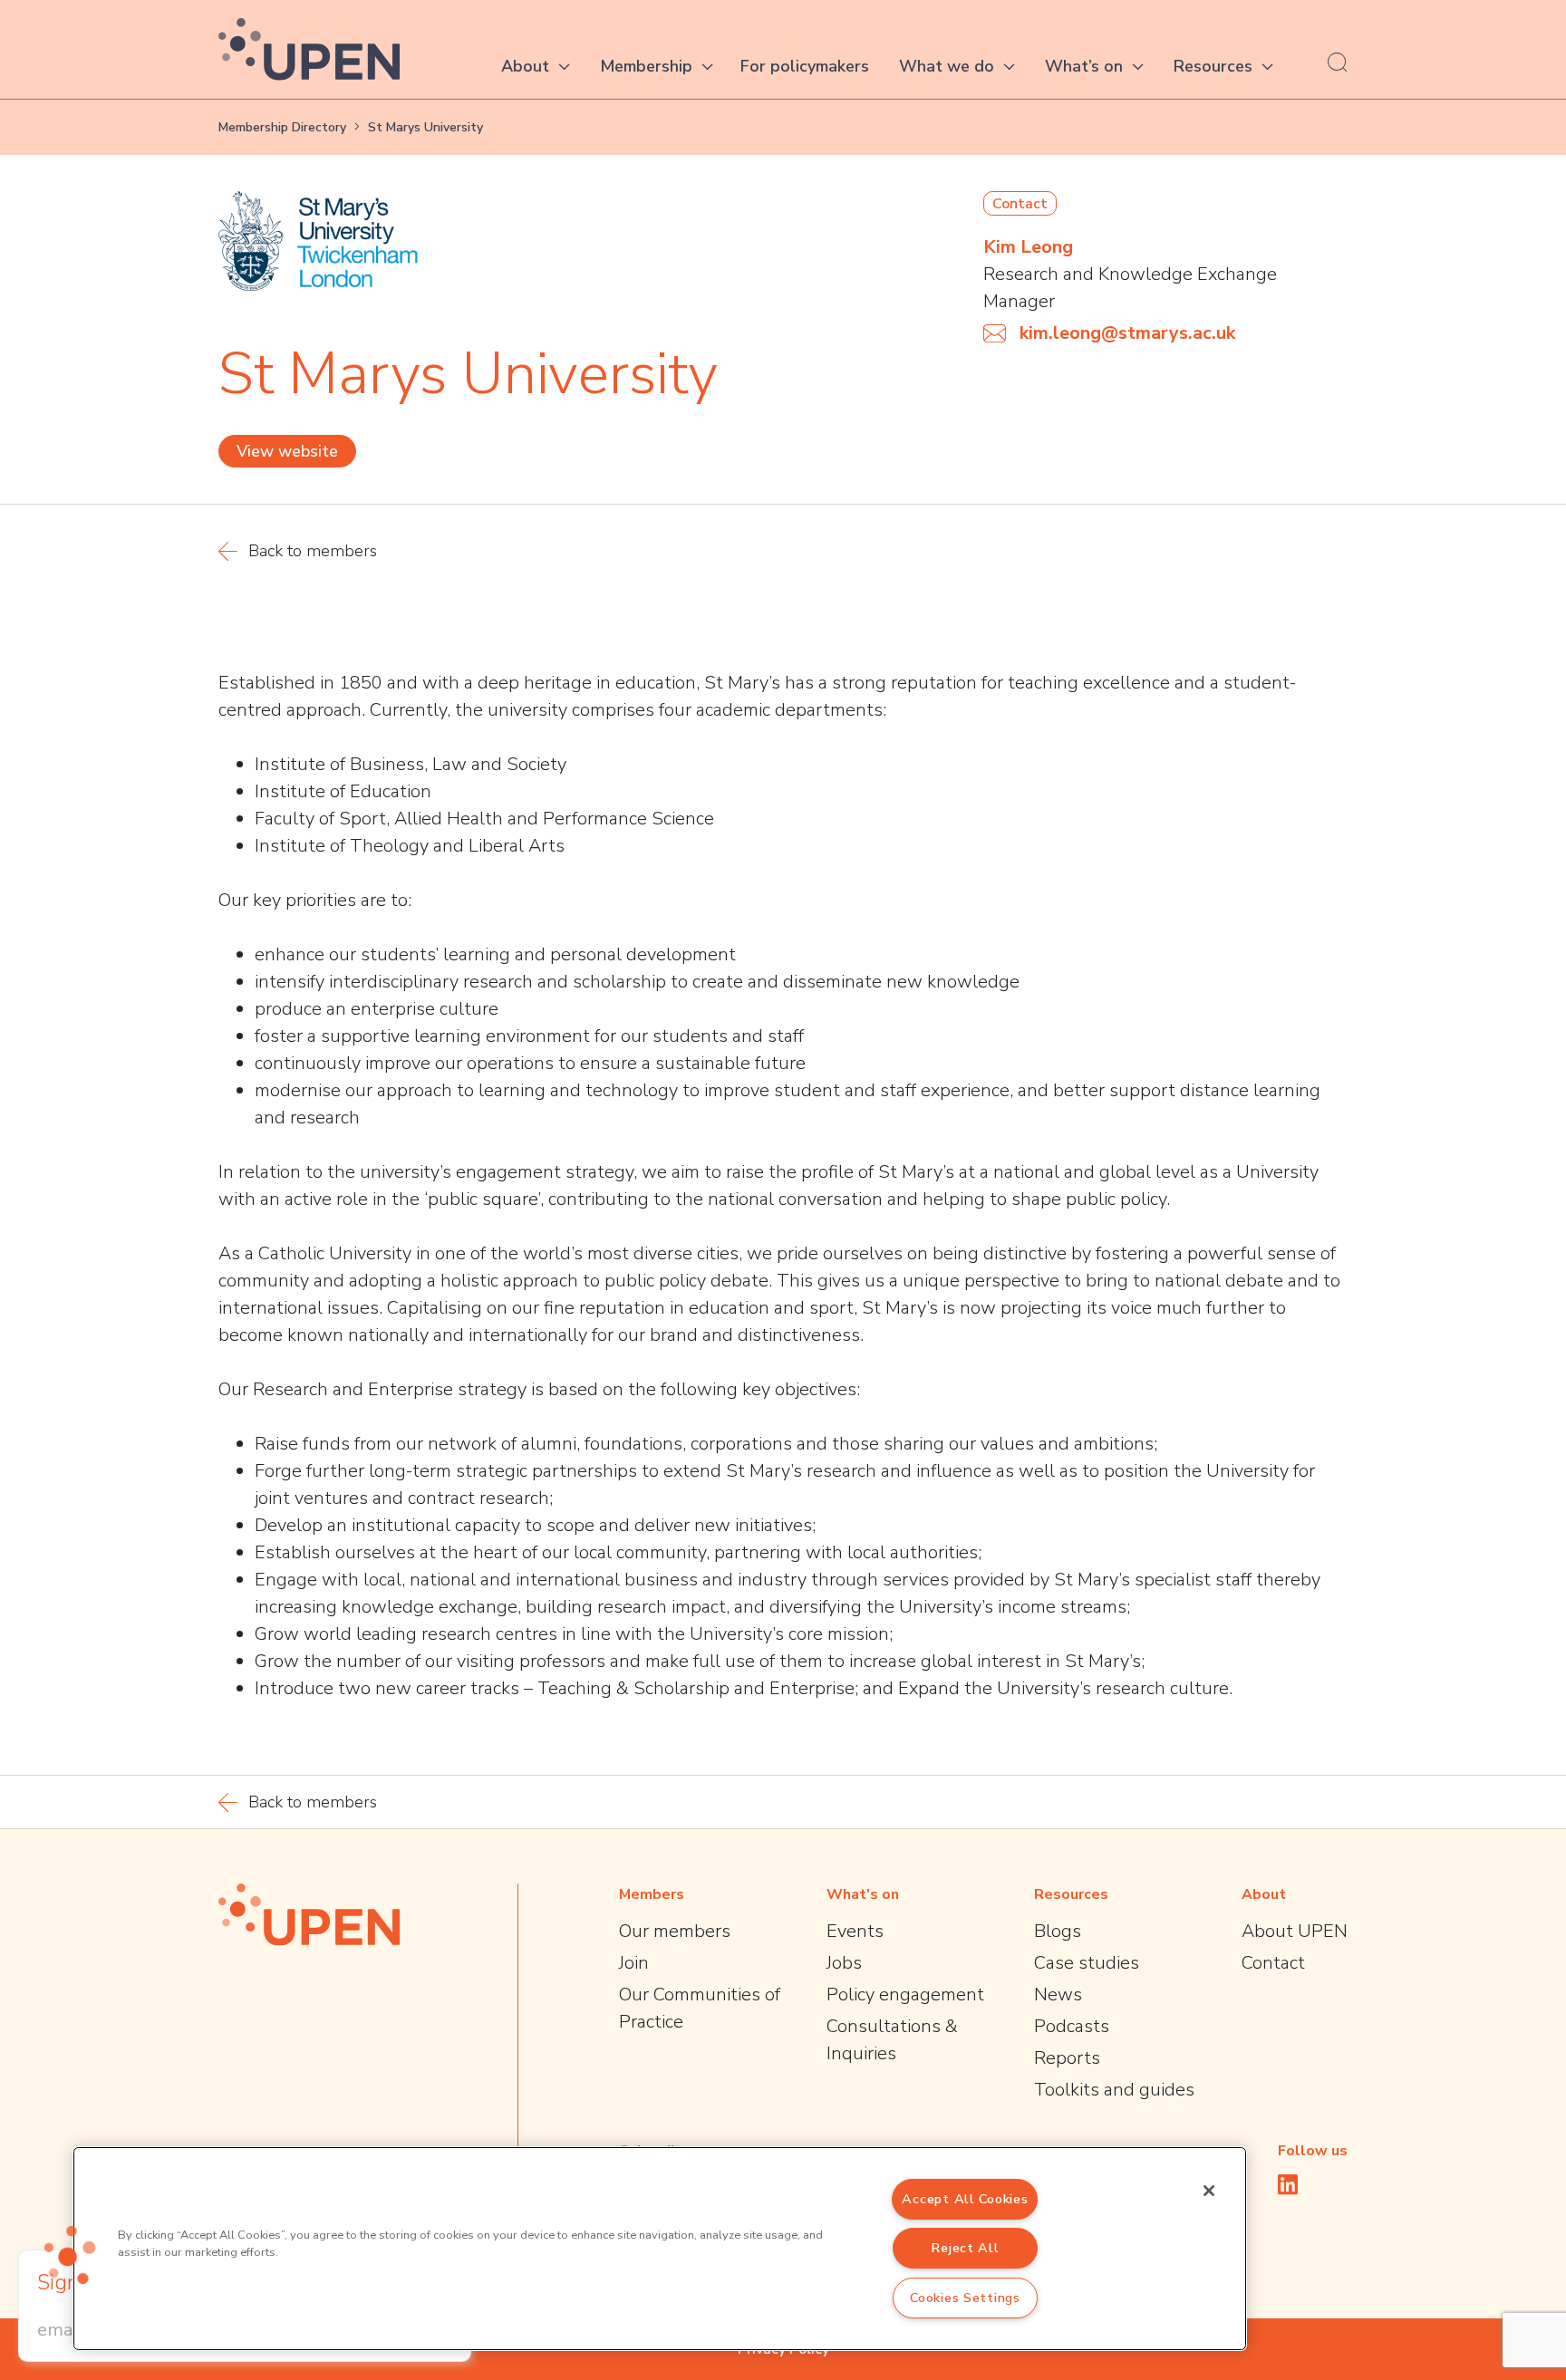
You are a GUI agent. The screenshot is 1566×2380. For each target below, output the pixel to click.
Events (855, 1931)
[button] (70, 2255)
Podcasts (1072, 2026)
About (525, 66)
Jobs (844, 1963)
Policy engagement (905, 1995)
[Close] (1209, 2191)
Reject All (965, 2248)
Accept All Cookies (965, 2199)
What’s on (1084, 66)
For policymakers (805, 66)
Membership (646, 66)
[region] (660, 2249)
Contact (1273, 1963)
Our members (675, 1931)
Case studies (1087, 1963)
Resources (1213, 66)
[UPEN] (309, 49)
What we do (947, 66)
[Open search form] (1338, 62)
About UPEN (1295, 1931)
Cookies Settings (965, 2298)
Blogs (1058, 1931)
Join (634, 1963)
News (1058, 1995)
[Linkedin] (1288, 2184)
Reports (1067, 2058)
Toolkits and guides (1114, 2090)
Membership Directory (282, 127)
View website (287, 451)
